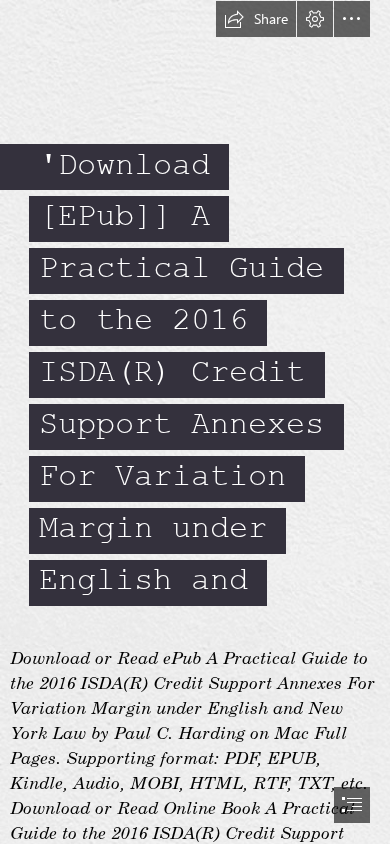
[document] (195, 422)
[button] (256, 19)
